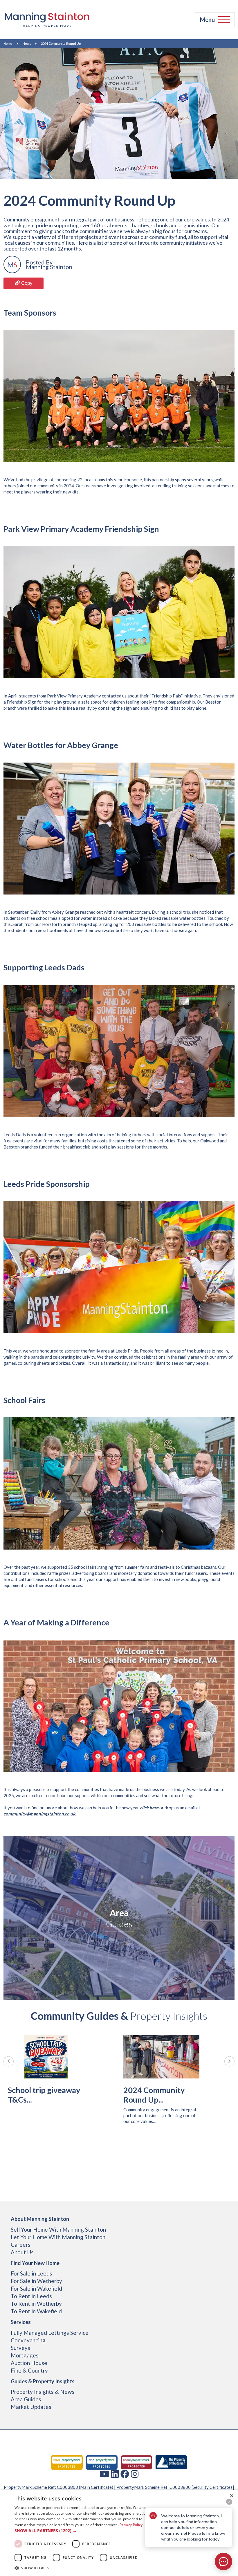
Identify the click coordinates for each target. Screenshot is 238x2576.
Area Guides (26, 2399)
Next (229, 2061)
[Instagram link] (135, 2474)
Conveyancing (28, 2340)
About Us (22, 2252)
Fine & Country (29, 2370)
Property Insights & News (43, 2392)
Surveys (20, 2348)
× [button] (231, 2496)
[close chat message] (229, 2502)
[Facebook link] (125, 2474)
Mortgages (25, 2355)
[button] (82, 2531)
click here (149, 1808)
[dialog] (119, 2533)
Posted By (39, 262)
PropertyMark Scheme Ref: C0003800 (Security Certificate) (174, 2487)
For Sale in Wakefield (36, 2288)
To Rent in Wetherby (36, 2304)
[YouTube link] (104, 2474)
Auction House (29, 2363)
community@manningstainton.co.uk (39, 1814)
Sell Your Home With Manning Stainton (58, 2229)
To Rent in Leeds (31, 2296)
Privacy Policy (131, 2525)
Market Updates (31, 2407)
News (27, 43)
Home (8, 43)
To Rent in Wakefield (36, 2311)
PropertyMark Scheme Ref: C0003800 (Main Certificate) (58, 2487)
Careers (21, 2245)
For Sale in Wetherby (36, 2281)
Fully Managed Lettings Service (50, 2333)
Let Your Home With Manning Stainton (58, 2237)
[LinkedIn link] (115, 2474)
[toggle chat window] (223, 2561)
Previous (9, 2061)
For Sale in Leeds (31, 2273)
